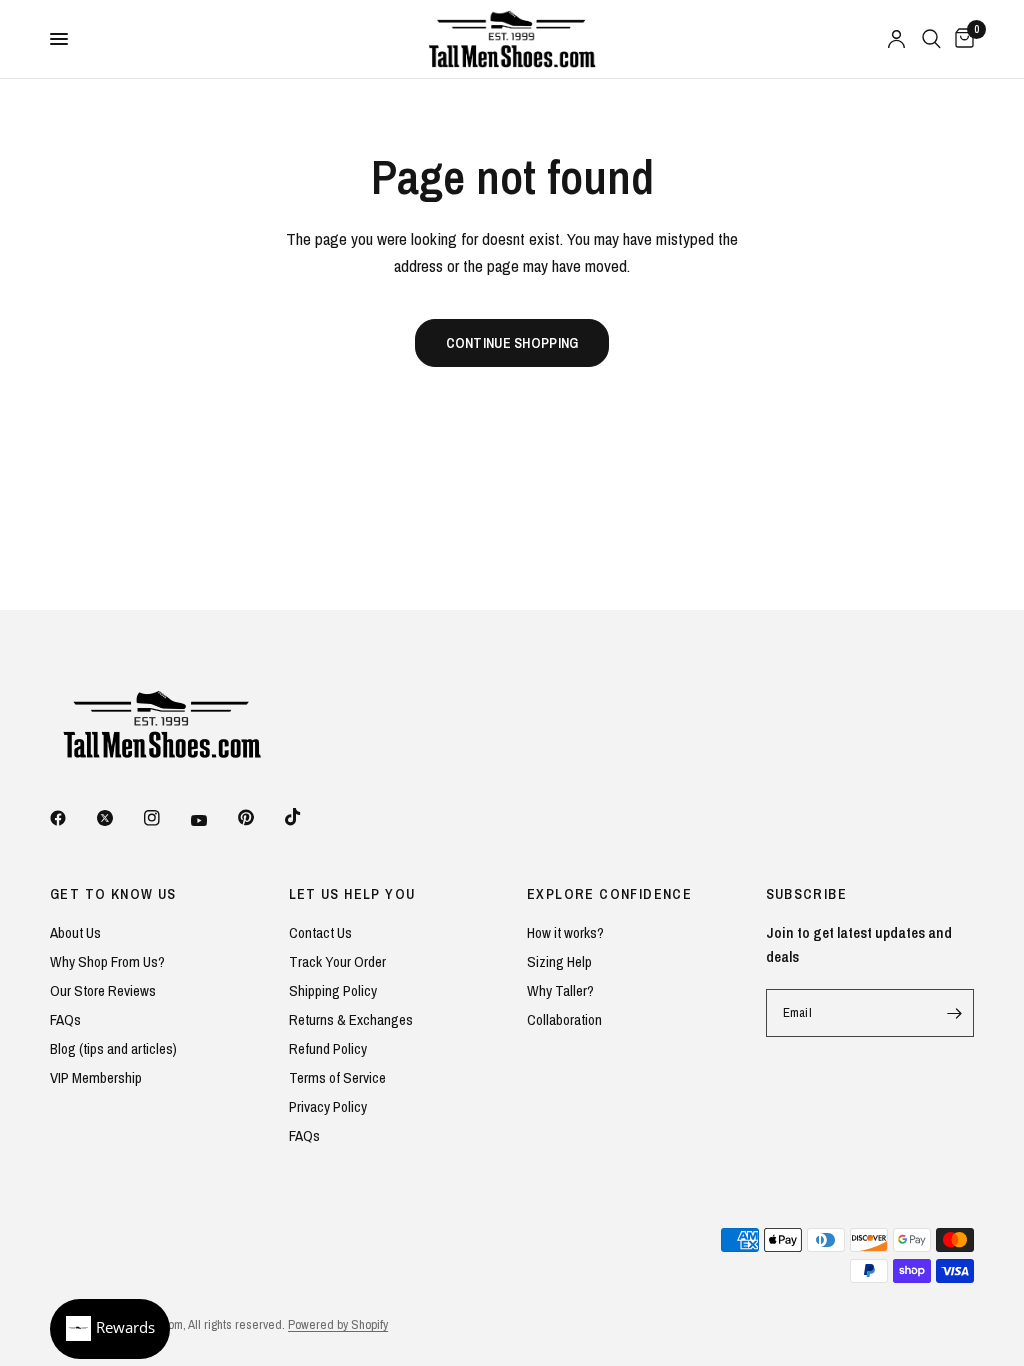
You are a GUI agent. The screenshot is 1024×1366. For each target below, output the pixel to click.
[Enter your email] (954, 1013)
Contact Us (320, 932)
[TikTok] (307, 817)
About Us (75, 932)
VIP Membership (96, 1077)
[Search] (931, 39)
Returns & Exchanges (351, 1019)
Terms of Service (337, 1077)
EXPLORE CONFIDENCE (609, 894)
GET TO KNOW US (113, 894)
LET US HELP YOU (352, 894)
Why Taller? (560, 990)
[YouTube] (213, 820)
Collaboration (564, 1019)
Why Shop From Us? (107, 961)
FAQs (65, 1019)
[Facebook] (72, 818)
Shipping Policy (333, 990)
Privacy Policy (328, 1106)
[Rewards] (110, 1329)
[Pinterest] (260, 817)
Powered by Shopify (338, 1324)
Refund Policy (328, 1048)
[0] (961, 39)
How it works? (565, 932)
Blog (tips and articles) (113, 1048)
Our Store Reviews (103, 990)
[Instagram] (166, 818)
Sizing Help (559, 961)
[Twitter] (119, 818)
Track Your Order (337, 961)
